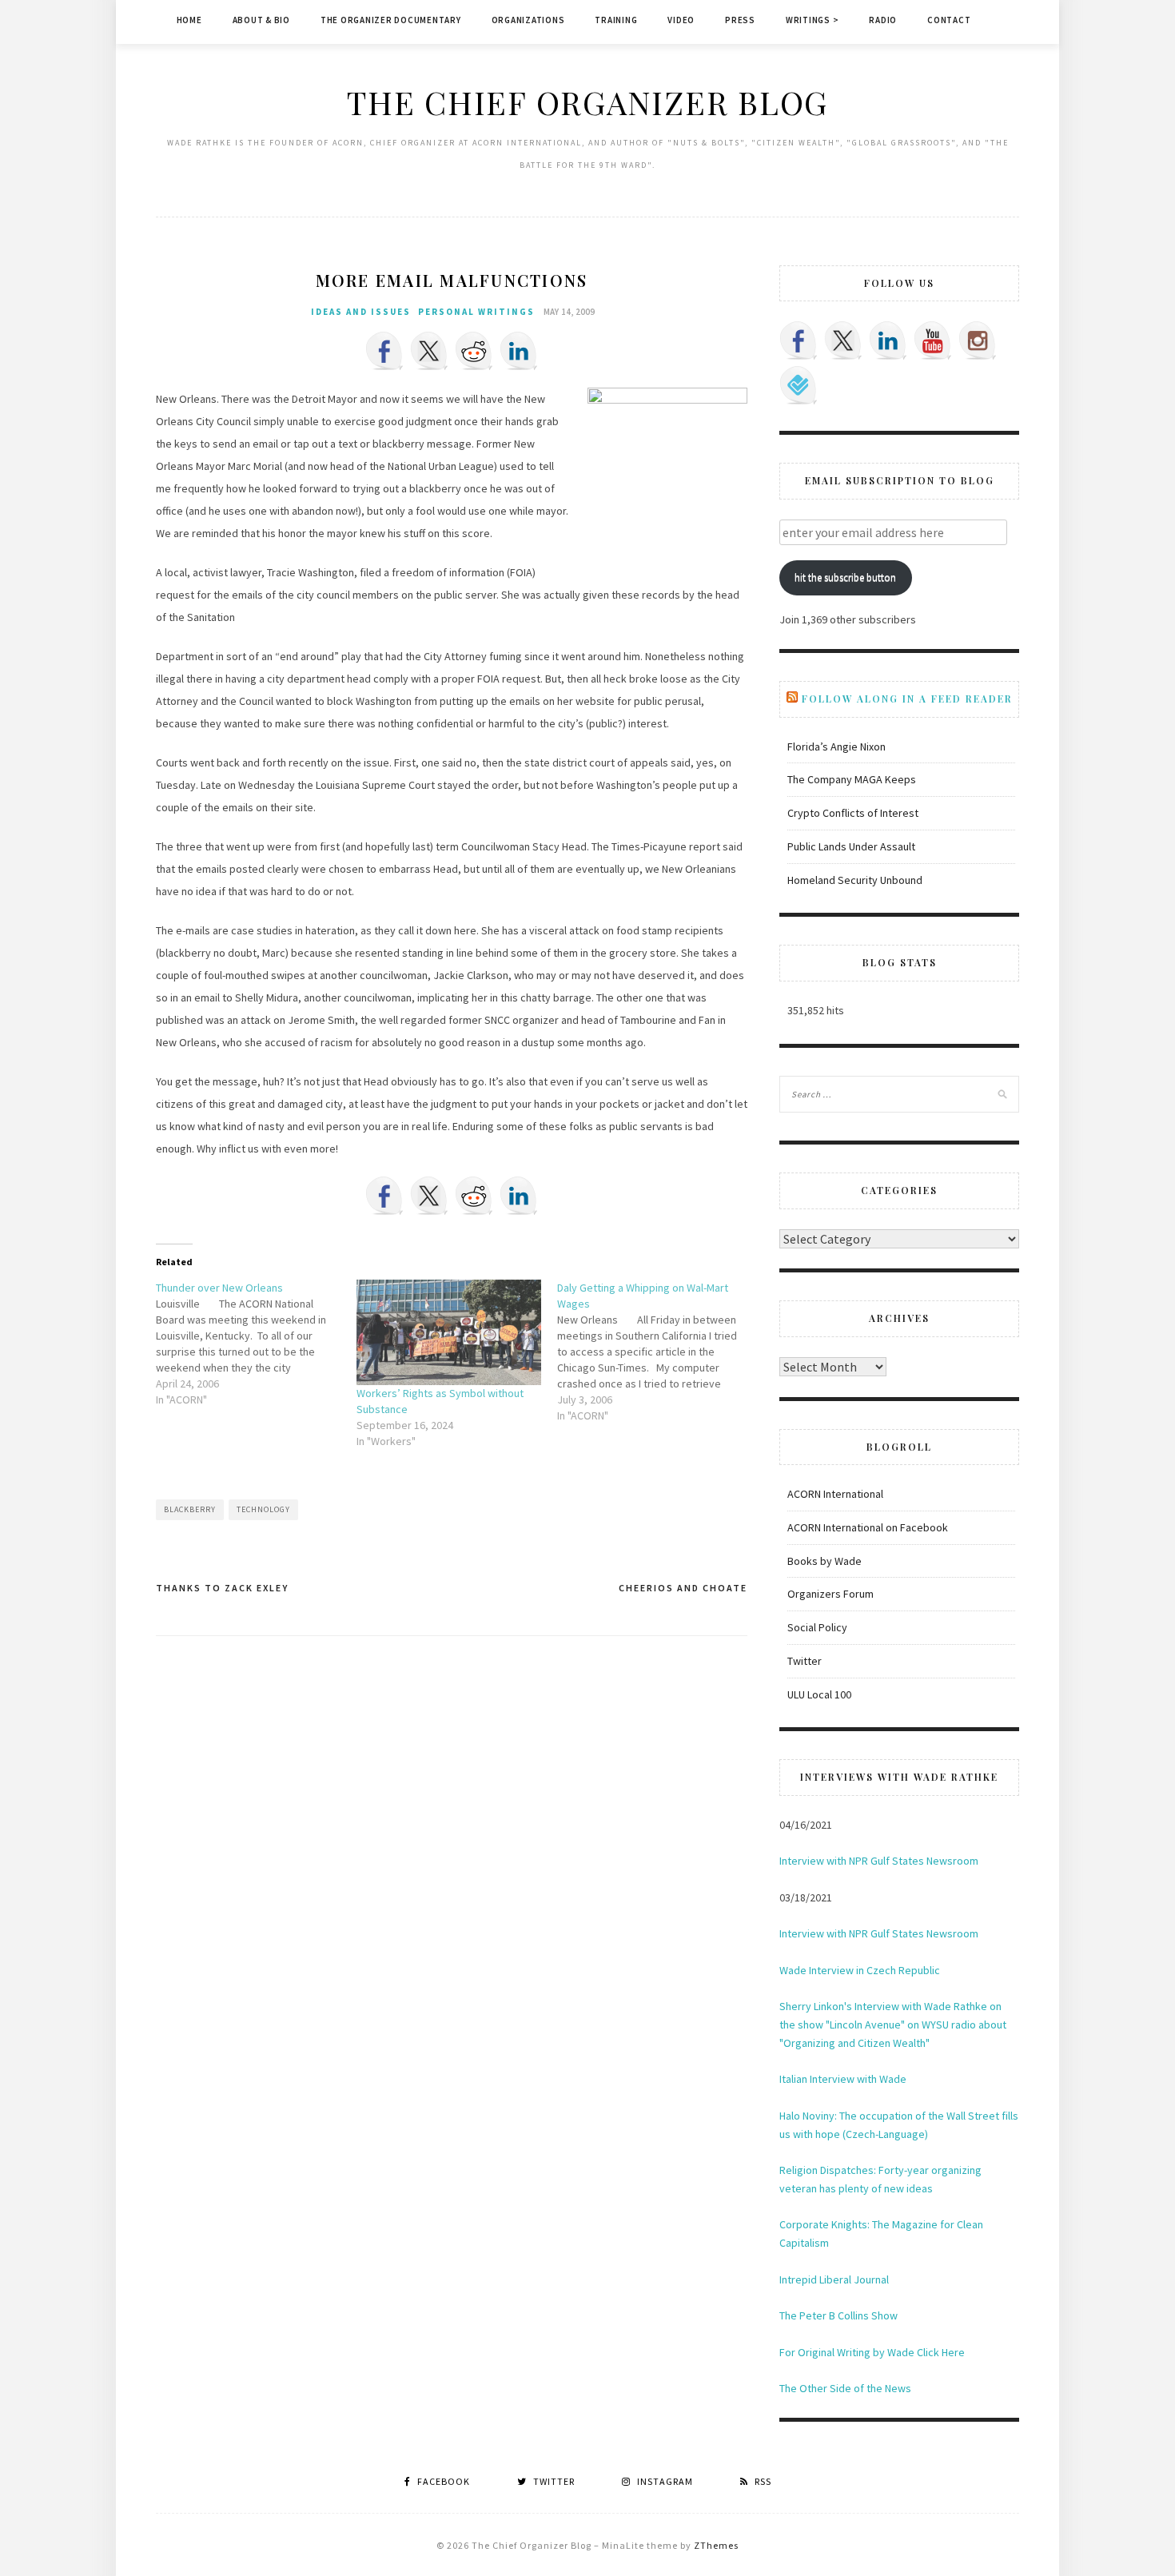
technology (263, 1509)
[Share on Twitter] (429, 351)
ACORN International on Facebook (868, 1527)
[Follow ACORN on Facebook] (799, 340)
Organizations (528, 20)
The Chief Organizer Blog (587, 102)
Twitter (805, 1661)
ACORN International (835, 1494)
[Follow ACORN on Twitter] (843, 340)
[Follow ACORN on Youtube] (933, 340)
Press (740, 20)
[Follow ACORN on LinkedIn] (888, 340)
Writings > (813, 20)
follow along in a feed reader (907, 699)
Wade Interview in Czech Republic (860, 1970)
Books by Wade (824, 1561)
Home (189, 20)
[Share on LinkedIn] (519, 351)
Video (681, 20)
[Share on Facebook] (384, 351)
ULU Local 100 (819, 1694)
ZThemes (716, 2545)
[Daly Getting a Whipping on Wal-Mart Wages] (657, 1352)
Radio (883, 20)
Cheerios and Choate (683, 1588)
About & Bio (261, 20)
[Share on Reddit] (474, 351)
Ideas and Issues (361, 312)
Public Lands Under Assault (851, 846)
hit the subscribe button (845, 577)
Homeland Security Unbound (855, 880)
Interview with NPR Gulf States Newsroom (879, 1861)
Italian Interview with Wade (843, 2079)
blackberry (190, 1509)
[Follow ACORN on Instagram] (978, 340)
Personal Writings (476, 312)
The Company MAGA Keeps (852, 779)
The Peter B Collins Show (838, 2315)
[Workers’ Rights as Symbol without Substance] (449, 1332)
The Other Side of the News (845, 2388)
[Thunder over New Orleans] (256, 1344)
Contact (949, 20)
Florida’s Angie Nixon (836, 747)
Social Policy (817, 1627)
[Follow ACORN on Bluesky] (799, 385)
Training (616, 20)
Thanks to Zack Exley (222, 1588)
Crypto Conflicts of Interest (853, 813)
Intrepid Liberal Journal (834, 2279)
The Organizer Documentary (391, 20)
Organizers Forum (830, 1594)
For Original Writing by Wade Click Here (872, 2352)
